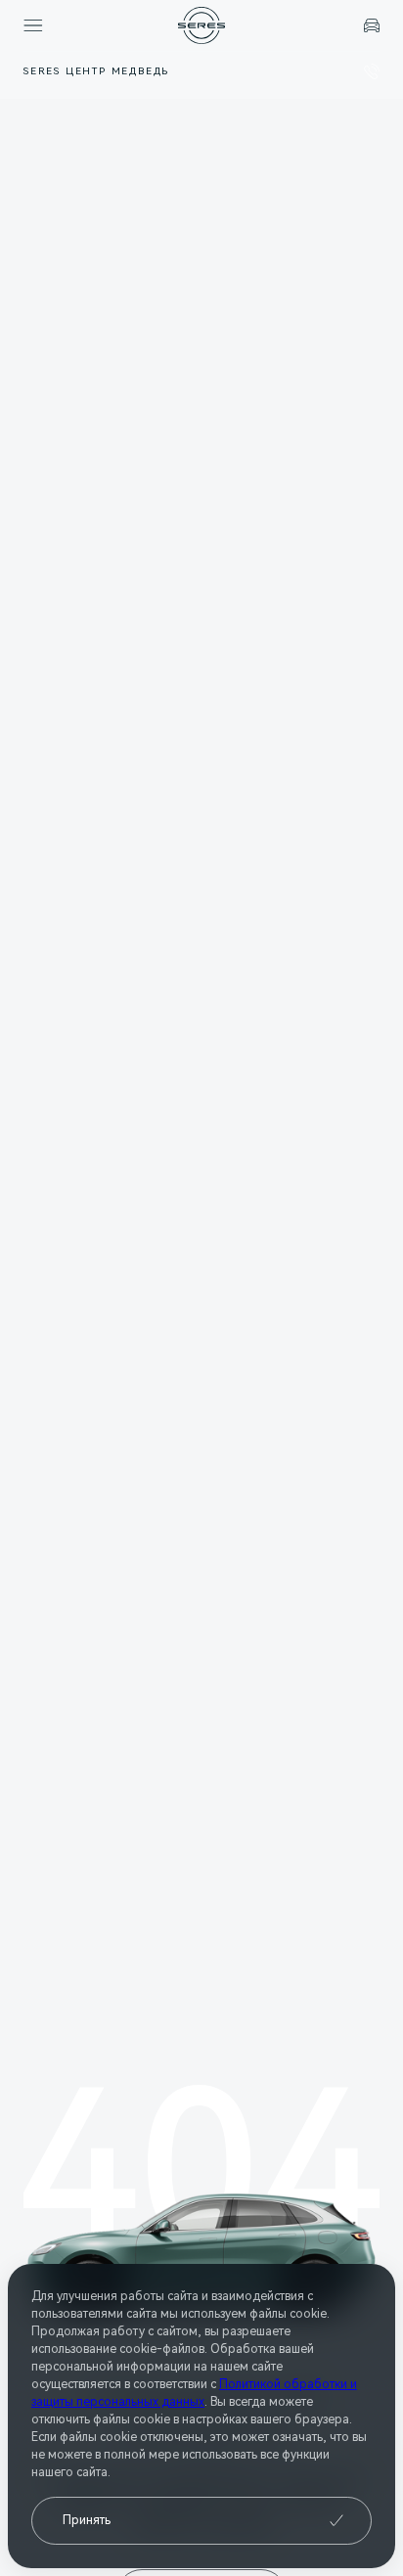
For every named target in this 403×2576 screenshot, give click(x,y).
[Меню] (33, 25)
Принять (87, 2520)
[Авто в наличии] (372, 25)
